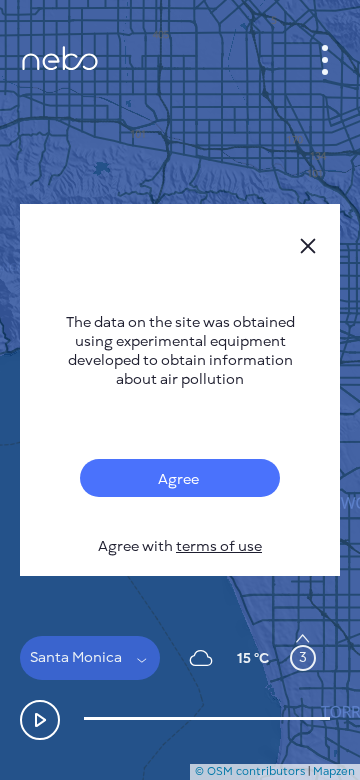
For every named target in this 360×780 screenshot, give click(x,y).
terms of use (219, 546)
